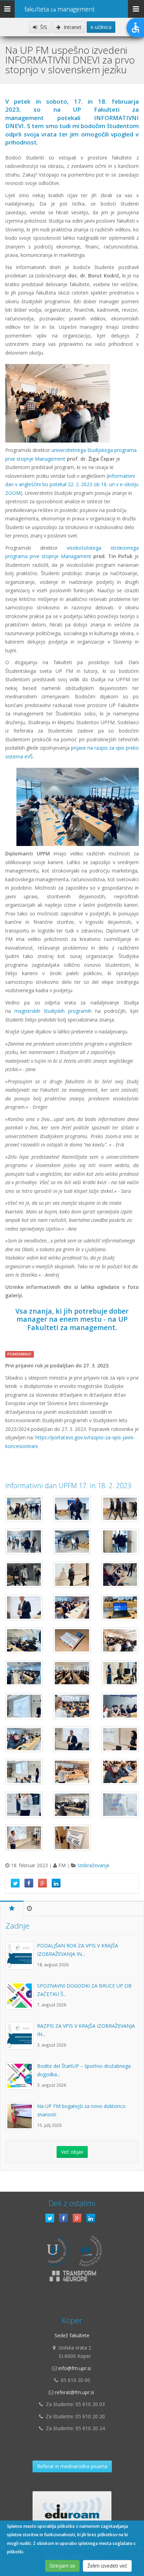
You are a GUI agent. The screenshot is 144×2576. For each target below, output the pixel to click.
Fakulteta (60, 9)
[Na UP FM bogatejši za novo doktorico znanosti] (21, 2120)
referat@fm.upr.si (74, 2392)
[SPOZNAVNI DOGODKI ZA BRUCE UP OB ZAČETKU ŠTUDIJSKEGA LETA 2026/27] (21, 1999)
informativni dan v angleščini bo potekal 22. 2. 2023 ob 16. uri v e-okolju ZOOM (72, 484)
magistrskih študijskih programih (53, 1011)
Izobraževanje (93, 1865)
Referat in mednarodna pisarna (72, 2466)
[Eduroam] (72, 2509)
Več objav (72, 2152)
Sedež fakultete (72, 2335)
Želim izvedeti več (107, 2566)
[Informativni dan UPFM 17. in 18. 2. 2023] (24, 1509)
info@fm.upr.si (75, 2368)
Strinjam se (62, 2566)
